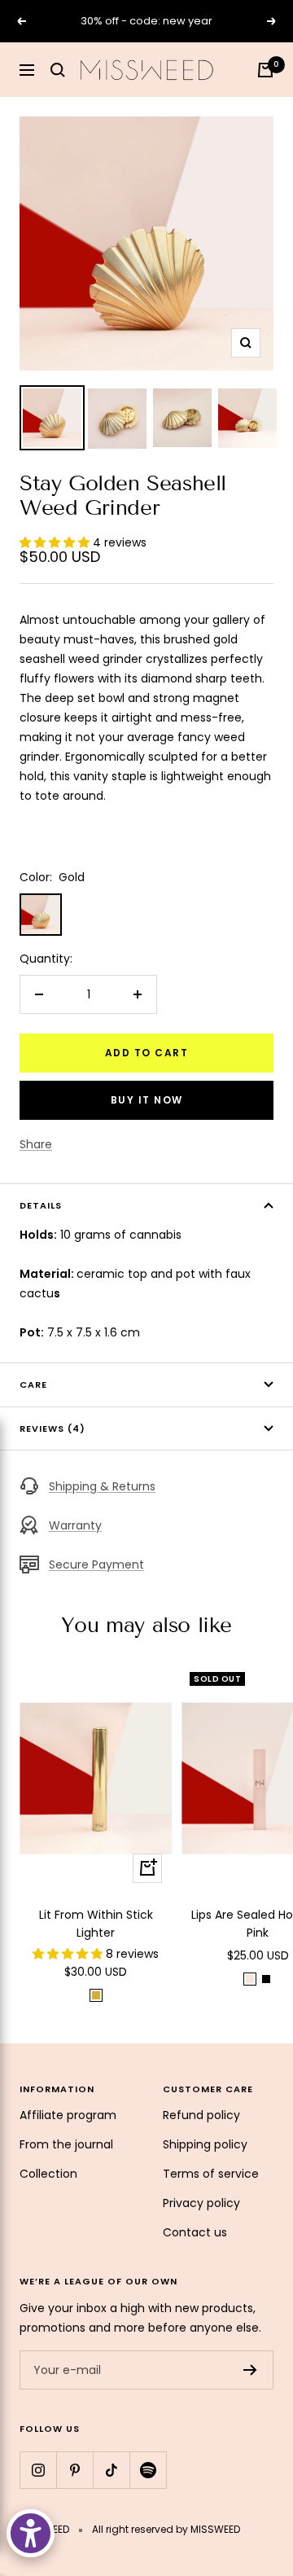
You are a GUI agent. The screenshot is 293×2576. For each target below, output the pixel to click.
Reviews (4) (52, 1428)
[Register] (250, 2370)
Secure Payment (96, 1564)
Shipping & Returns (102, 1486)
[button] (56, 542)
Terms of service (211, 2174)
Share (36, 1144)
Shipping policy (205, 2144)
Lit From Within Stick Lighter (96, 1924)
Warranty (75, 1525)
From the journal (66, 2144)
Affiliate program (68, 2115)
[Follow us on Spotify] (148, 2470)
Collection (48, 2174)
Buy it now (147, 1100)
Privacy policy (201, 2203)
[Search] (58, 70)
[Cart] (265, 70)
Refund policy (201, 2115)
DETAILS (41, 1205)
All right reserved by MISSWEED (166, 2529)
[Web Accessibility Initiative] (31, 2533)
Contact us (195, 2232)
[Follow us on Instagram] (38, 2470)
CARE (35, 1385)
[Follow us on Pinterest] (74, 2470)
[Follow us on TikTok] (111, 2470)
